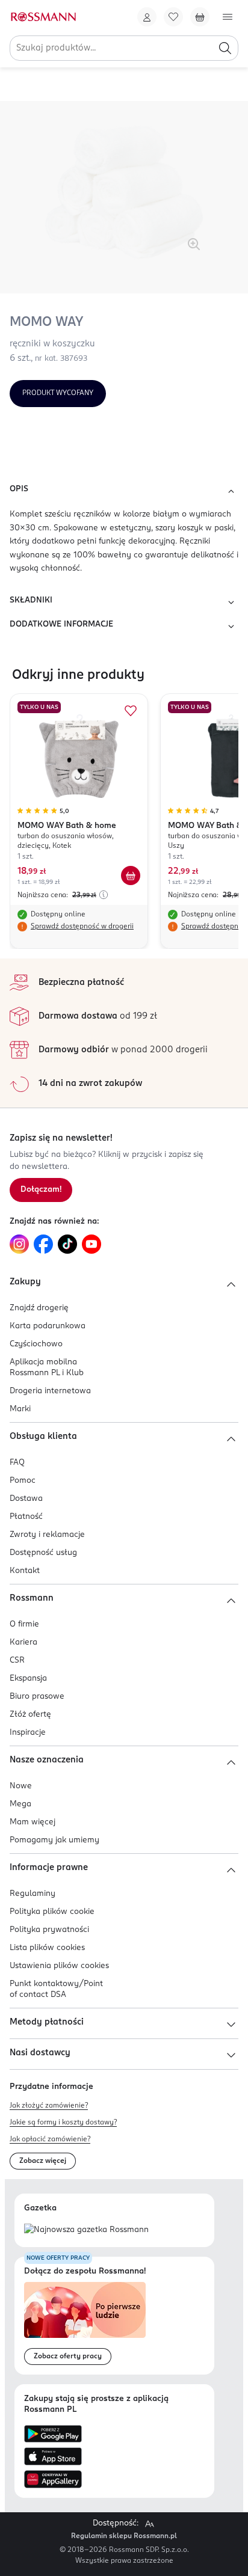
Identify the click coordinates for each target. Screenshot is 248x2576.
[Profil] (147, 17)
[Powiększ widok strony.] (149, 2524)
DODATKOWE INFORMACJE (61, 624)
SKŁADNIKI (31, 600)
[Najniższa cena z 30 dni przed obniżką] (104, 895)
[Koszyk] (200, 17)
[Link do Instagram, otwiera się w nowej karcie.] (19, 1244)
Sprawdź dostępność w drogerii (82, 927)
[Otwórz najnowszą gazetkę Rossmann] (86, 2231)
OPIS (19, 489)
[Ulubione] (173, 17)
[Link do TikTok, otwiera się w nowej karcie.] (67, 1244)
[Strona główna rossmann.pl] (43, 17)
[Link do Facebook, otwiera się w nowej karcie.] (43, 1244)
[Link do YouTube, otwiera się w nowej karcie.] (91, 1244)
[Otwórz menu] (228, 17)
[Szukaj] (225, 48)
